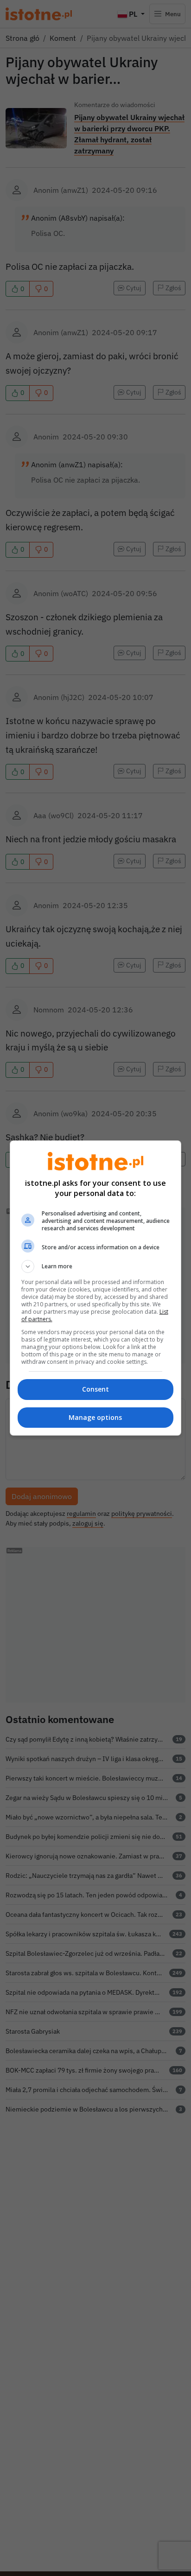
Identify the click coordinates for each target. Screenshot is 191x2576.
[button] (96, 1266)
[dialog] (96, 1288)
